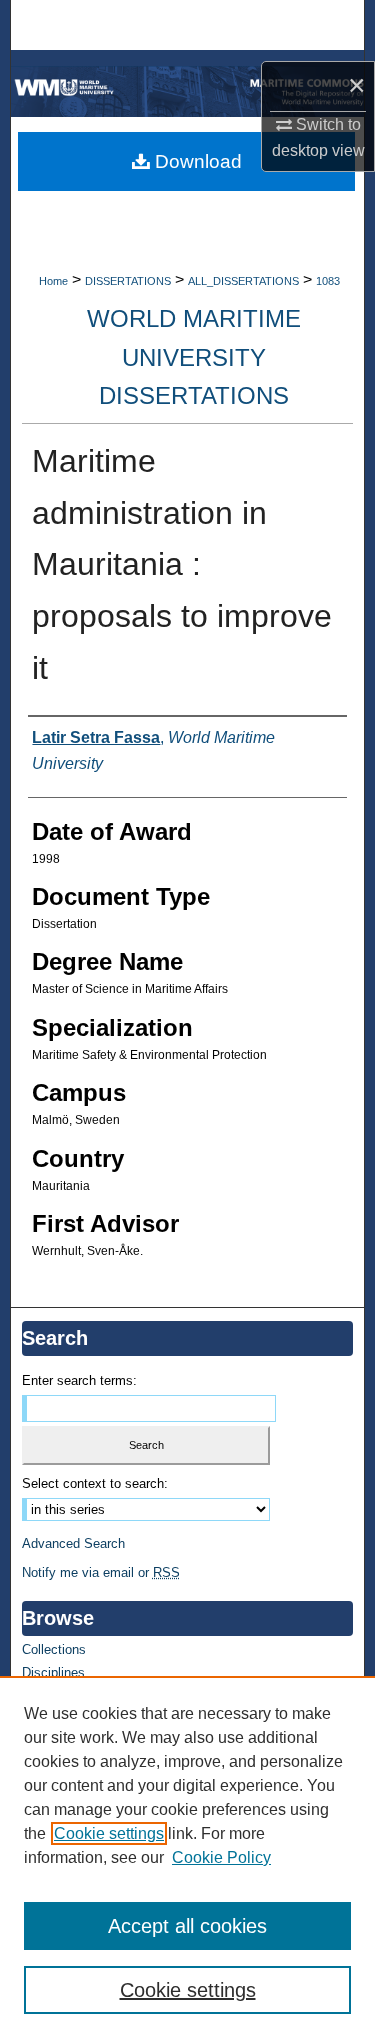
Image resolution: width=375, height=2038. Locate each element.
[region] (187, 1857)
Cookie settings (109, 1833)
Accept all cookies (187, 1926)
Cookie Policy (221, 1857)
